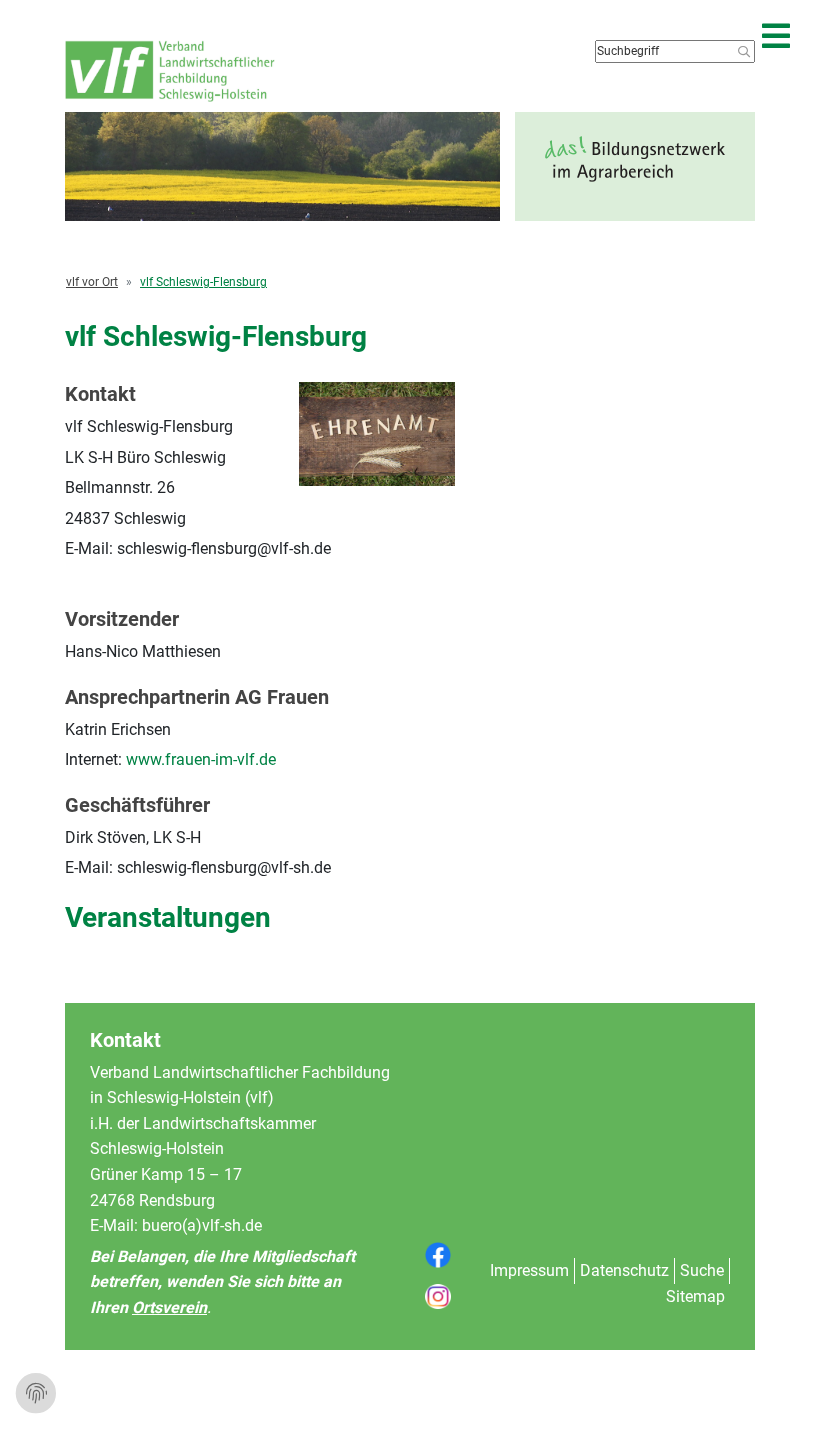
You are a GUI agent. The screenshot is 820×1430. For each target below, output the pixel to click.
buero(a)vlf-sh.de (202, 1225)
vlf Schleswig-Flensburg (203, 282)
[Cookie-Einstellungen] (36, 1394)
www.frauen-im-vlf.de (201, 759)
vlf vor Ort (92, 282)
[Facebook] (438, 1254)
